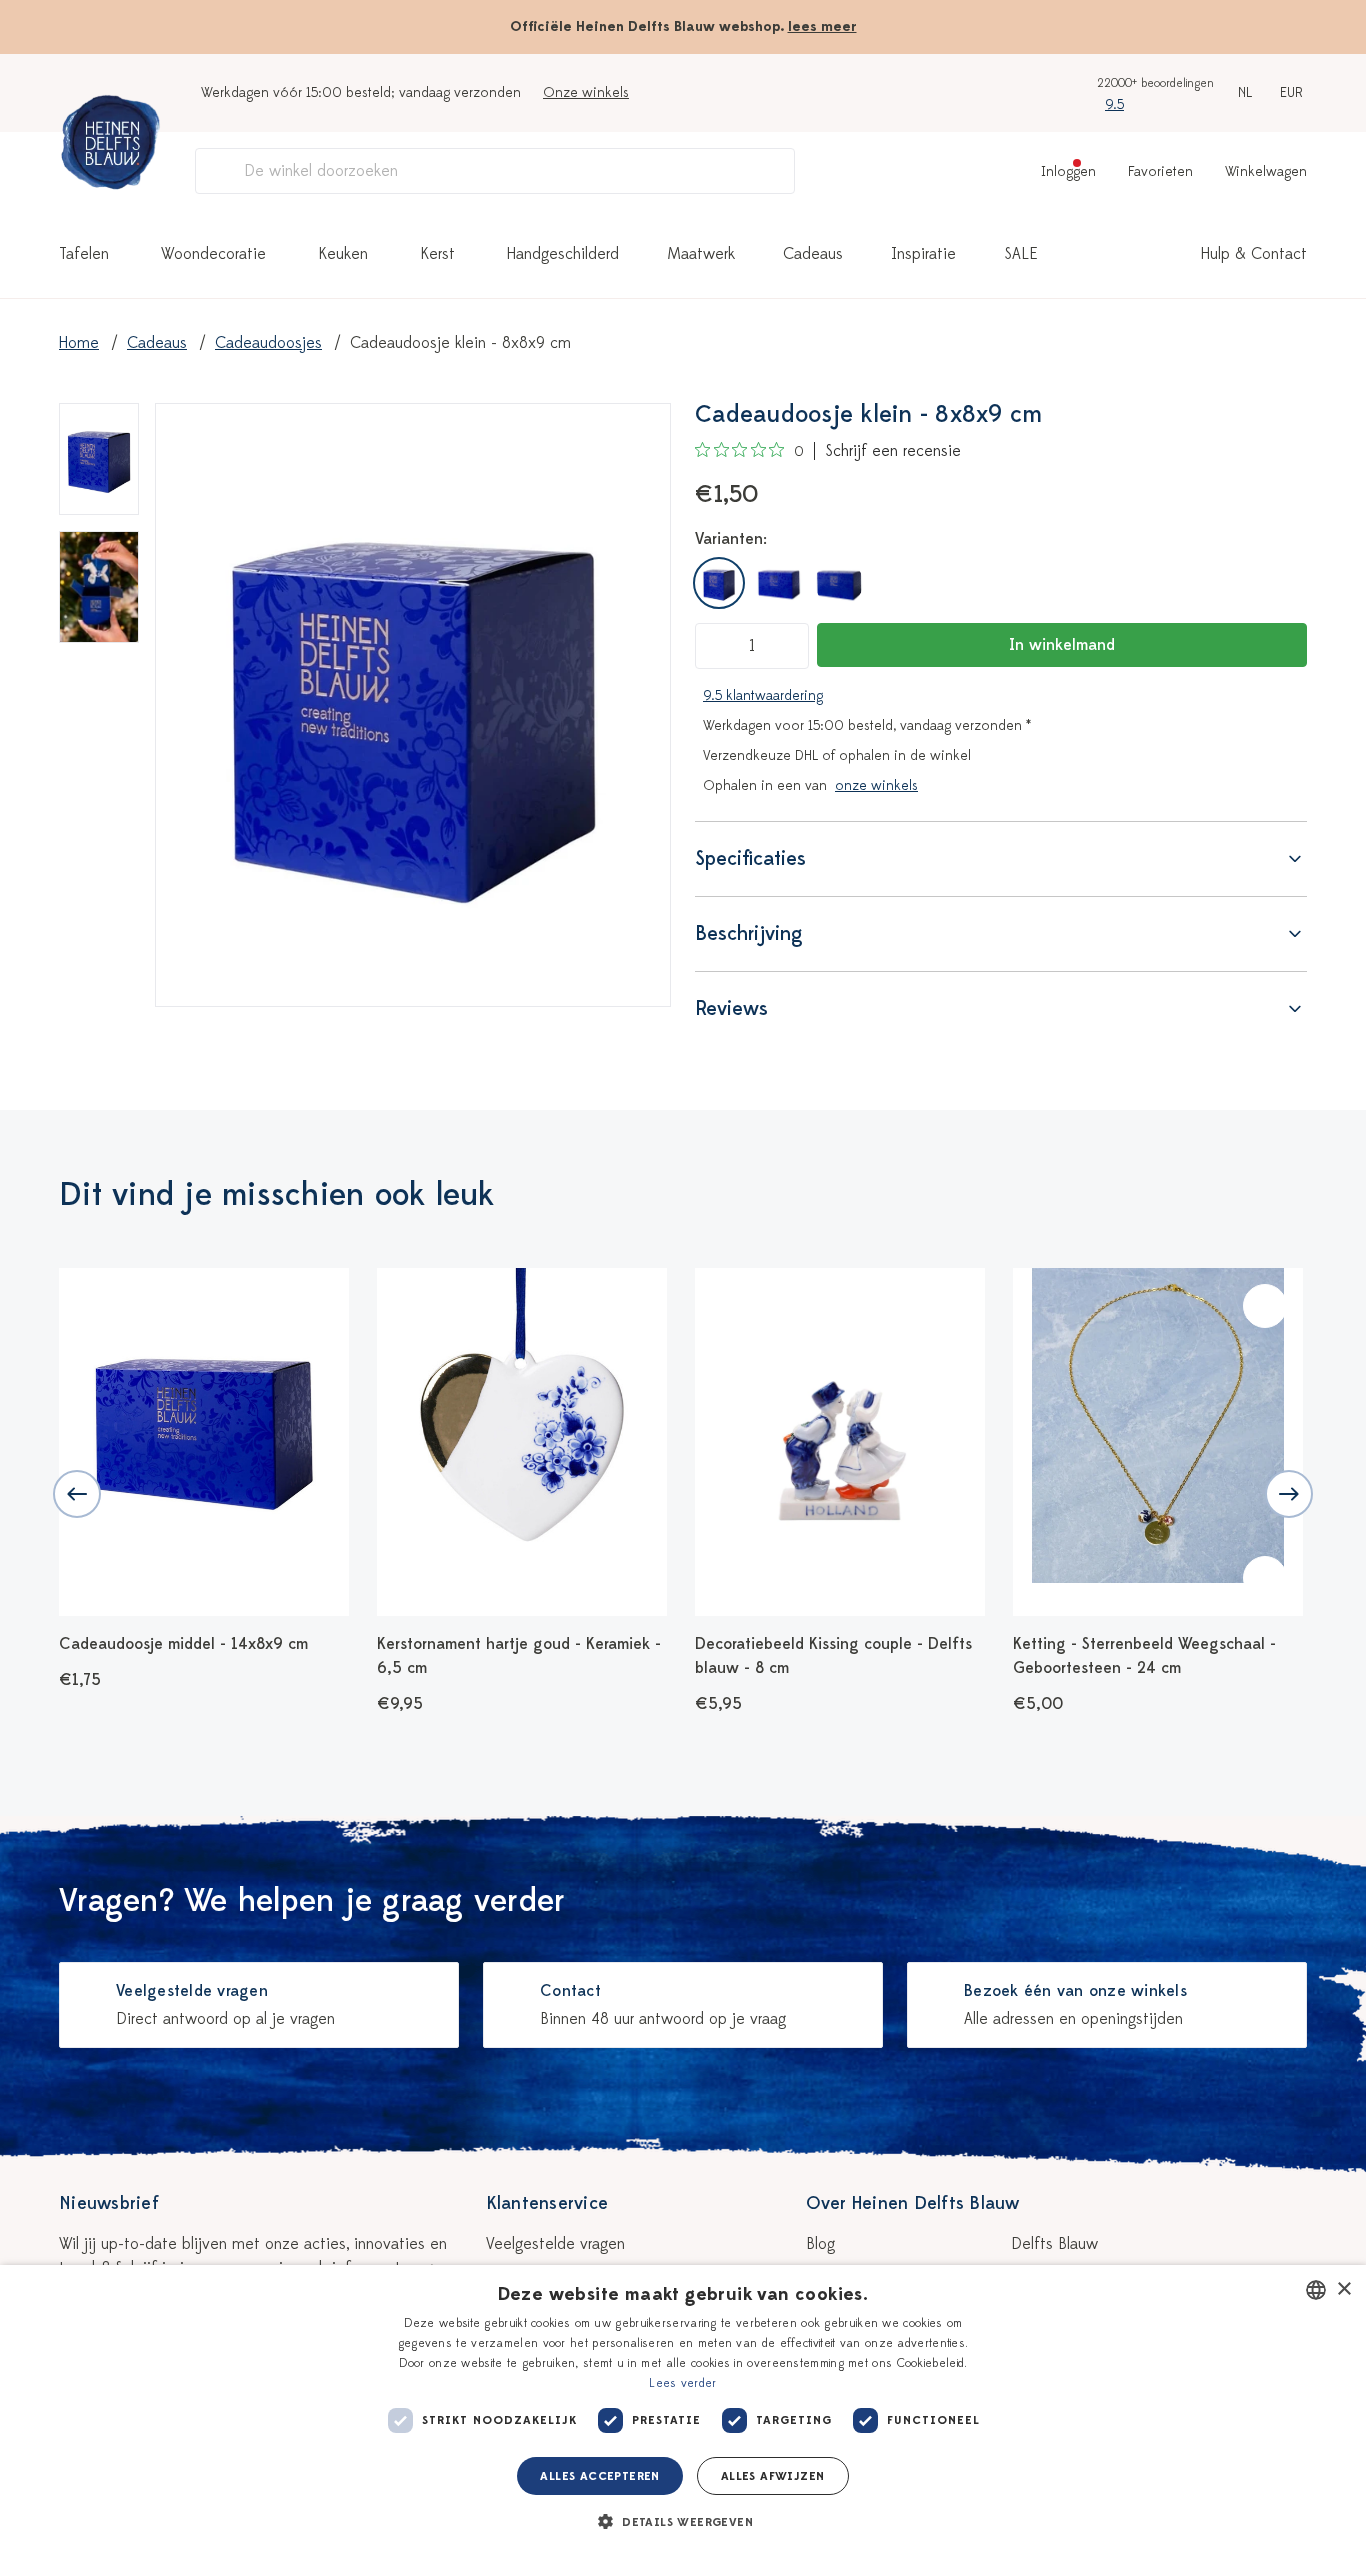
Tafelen (84, 254)
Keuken (343, 254)
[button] (683, 2522)
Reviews (731, 1008)
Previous (77, 1494)
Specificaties (750, 858)
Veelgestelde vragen (555, 2244)
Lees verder (682, 2383)
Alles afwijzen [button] (773, 2476)
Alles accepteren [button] (599, 2476)
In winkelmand (1062, 645)
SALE (1021, 254)
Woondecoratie (213, 254)
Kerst (437, 254)
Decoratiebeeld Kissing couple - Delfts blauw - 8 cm (833, 1656)
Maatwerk (701, 254)
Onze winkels (586, 92)
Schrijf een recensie (893, 451)
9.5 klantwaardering (763, 695)
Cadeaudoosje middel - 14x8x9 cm (183, 1644)
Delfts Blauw (1054, 2244)
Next (1289, 1494)
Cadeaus (813, 254)
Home (79, 343)
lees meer (822, 26)
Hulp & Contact (1254, 254)
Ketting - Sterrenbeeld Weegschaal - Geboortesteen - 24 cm (1144, 1656)
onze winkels (876, 785)
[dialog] (683, 2411)
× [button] (1343, 2289)
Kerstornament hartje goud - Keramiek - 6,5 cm (519, 1656)
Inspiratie (923, 254)
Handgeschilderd (563, 254)
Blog (820, 2244)
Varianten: (731, 539)
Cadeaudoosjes (268, 343)
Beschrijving (749, 933)
